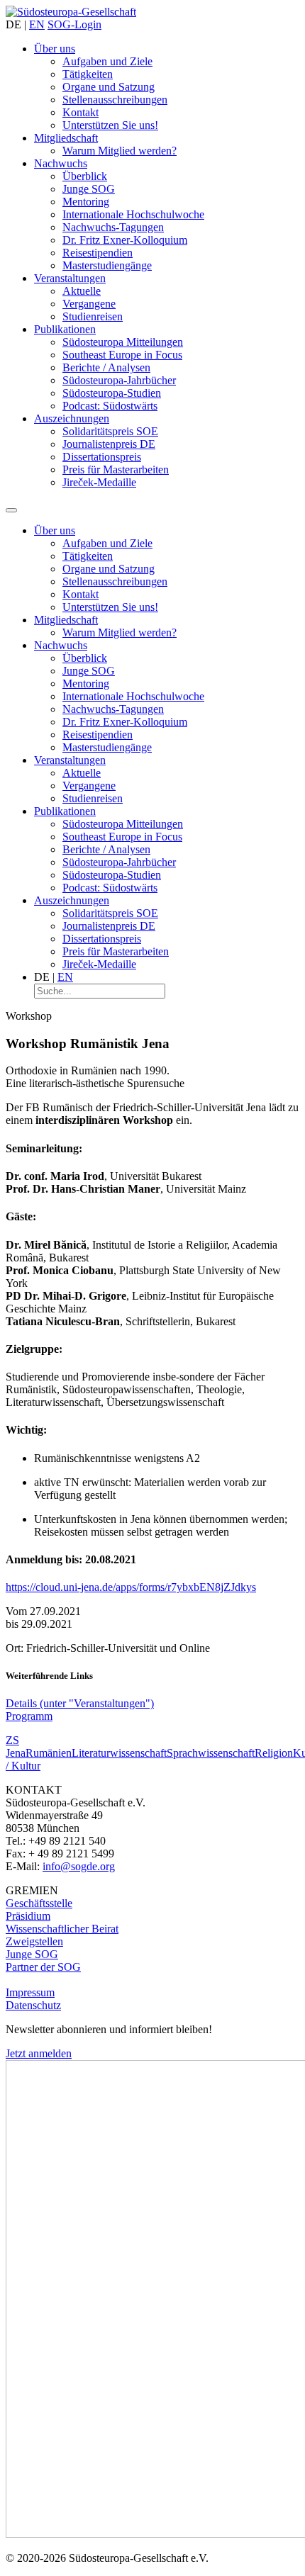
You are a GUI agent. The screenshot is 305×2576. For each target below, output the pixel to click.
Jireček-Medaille (99, 482)
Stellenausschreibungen (115, 100)
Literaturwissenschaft (119, 1753)
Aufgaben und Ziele (107, 61)
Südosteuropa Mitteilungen (123, 342)
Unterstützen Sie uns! (110, 125)
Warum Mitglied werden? (120, 151)
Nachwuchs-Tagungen (113, 227)
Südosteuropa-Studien (112, 393)
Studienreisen (93, 316)
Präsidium (28, 1916)
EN (37, 24)
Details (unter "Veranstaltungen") (80, 1703)
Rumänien (49, 1753)
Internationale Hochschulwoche (133, 214)
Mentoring (86, 202)
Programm (29, 1716)
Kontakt (81, 112)
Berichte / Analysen (106, 367)
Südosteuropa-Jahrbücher (119, 380)
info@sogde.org (79, 1866)
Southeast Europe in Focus (122, 355)
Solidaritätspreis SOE (110, 431)
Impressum (30, 1992)
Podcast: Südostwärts (110, 406)
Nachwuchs (61, 163)
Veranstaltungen (70, 278)
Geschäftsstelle (39, 1903)
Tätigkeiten (88, 74)
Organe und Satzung (109, 87)
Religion (274, 1753)
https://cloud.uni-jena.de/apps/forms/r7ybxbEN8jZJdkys (131, 1587)
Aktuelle (82, 291)
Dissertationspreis (102, 457)
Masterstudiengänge (107, 265)
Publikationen (65, 329)
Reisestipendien (98, 253)
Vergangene (89, 304)
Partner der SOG (43, 1967)
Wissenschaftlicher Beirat (62, 1929)
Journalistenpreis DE (109, 444)
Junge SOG (89, 189)
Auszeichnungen (72, 418)
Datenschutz (33, 2005)
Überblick (85, 176)
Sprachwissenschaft (211, 1753)
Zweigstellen (34, 1941)
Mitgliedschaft (66, 138)
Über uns (55, 49)
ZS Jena (16, 1747)
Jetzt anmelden (39, 2053)
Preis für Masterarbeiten (116, 469)
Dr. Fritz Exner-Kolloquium (125, 240)
